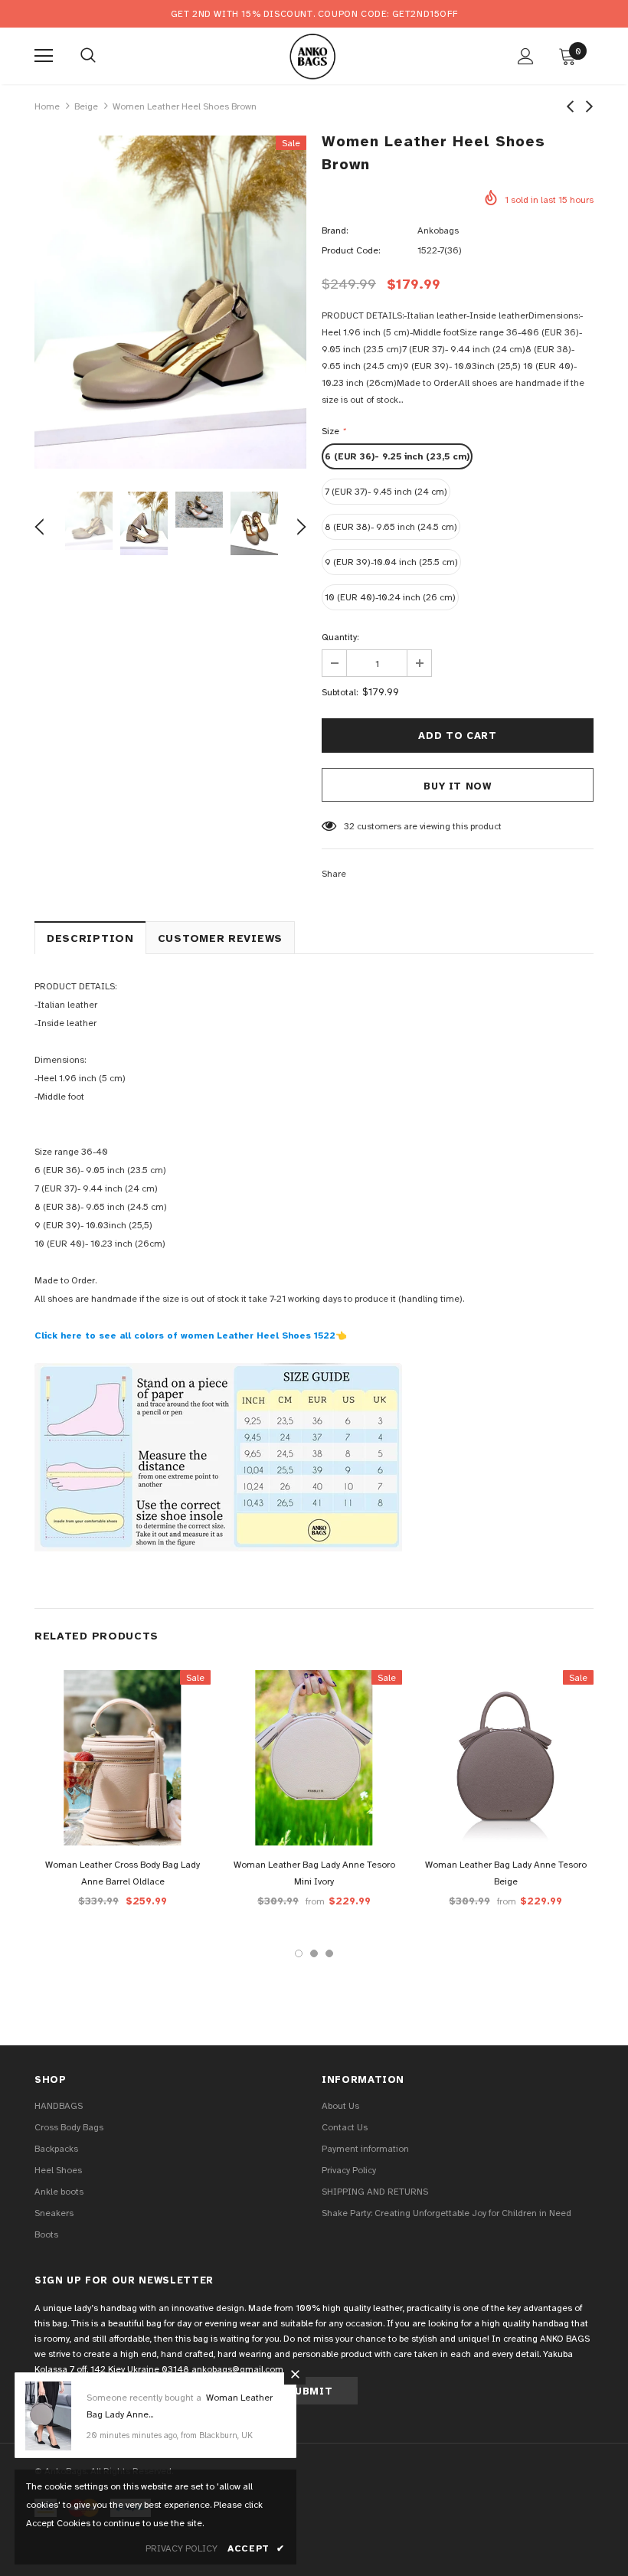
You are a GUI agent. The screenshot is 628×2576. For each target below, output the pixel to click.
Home (47, 106)
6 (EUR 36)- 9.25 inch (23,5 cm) (397, 456)
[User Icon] (526, 56)
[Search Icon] (88, 56)
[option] (170, 302)
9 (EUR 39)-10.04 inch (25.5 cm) (391, 562)
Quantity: (340, 637)
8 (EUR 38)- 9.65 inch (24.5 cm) (391, 527)
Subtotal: (340, 692)
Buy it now (458, 786)
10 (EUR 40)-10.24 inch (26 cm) (390, 597)
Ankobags (438, 230)
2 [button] (314, 1953)
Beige (86, 106)
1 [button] (299, 1953)
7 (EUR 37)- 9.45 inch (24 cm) (386, 492)
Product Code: (351, 250)
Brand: (335, 230)
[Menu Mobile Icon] (44, 56)
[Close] (295, 2374)
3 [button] (329, 1953)
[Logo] (312, 55)
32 (349, 826)
